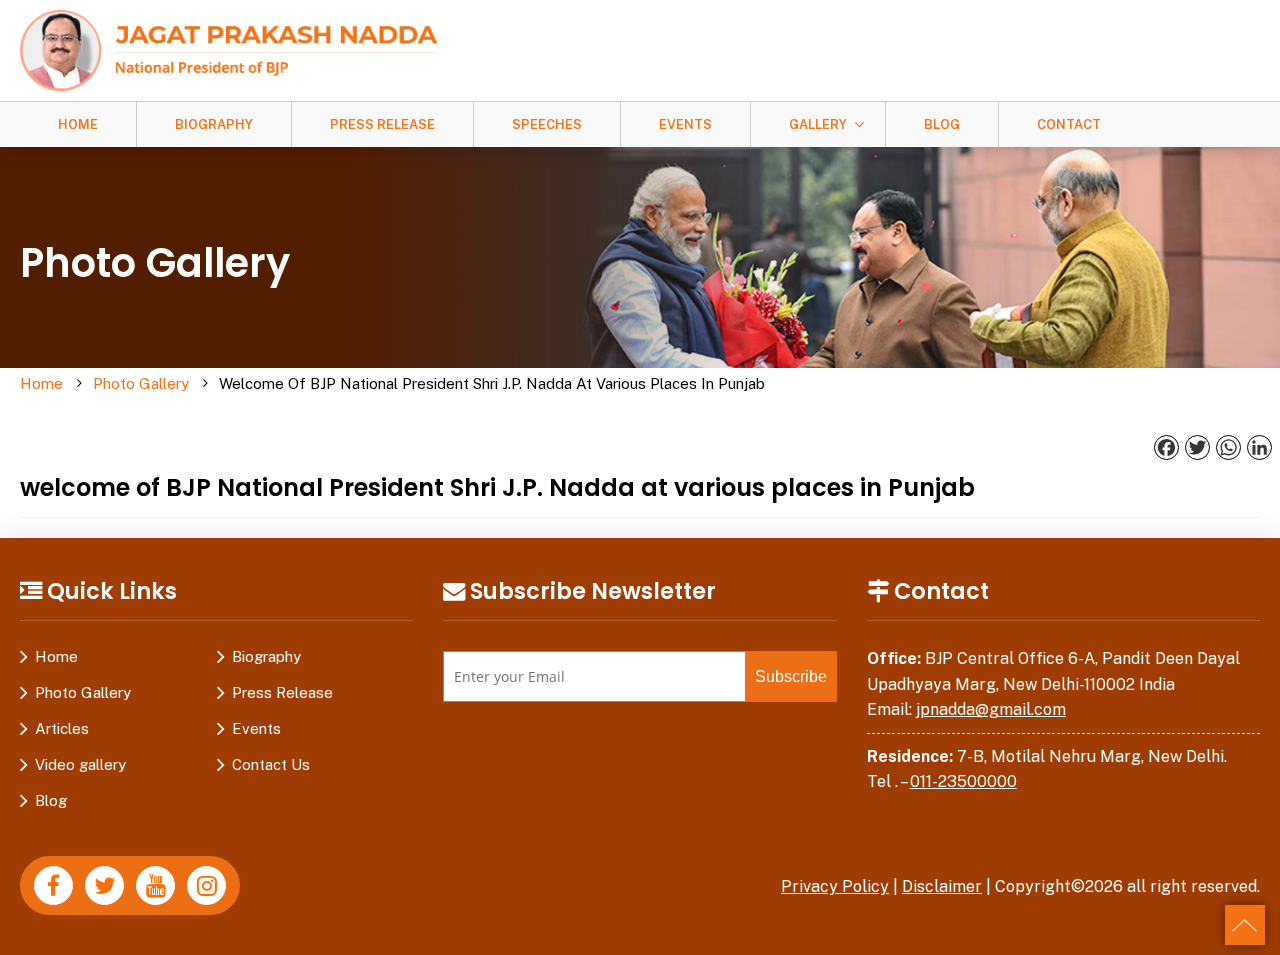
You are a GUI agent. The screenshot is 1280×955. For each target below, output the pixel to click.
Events (685, 124)
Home (78, 124)
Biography (214, 124)
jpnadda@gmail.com (991, 709)
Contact (1069, 124)
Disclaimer (942, 886)
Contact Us (271, 764)
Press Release (382, 124)
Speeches (547, 124)
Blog (942, 124)
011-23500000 (963, 781)
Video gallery (80, 764)
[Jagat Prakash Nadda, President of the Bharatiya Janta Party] (229, 49)
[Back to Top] (1245, 925)
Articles (62, 728)
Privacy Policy (835, 886)
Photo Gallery (141, 383)
